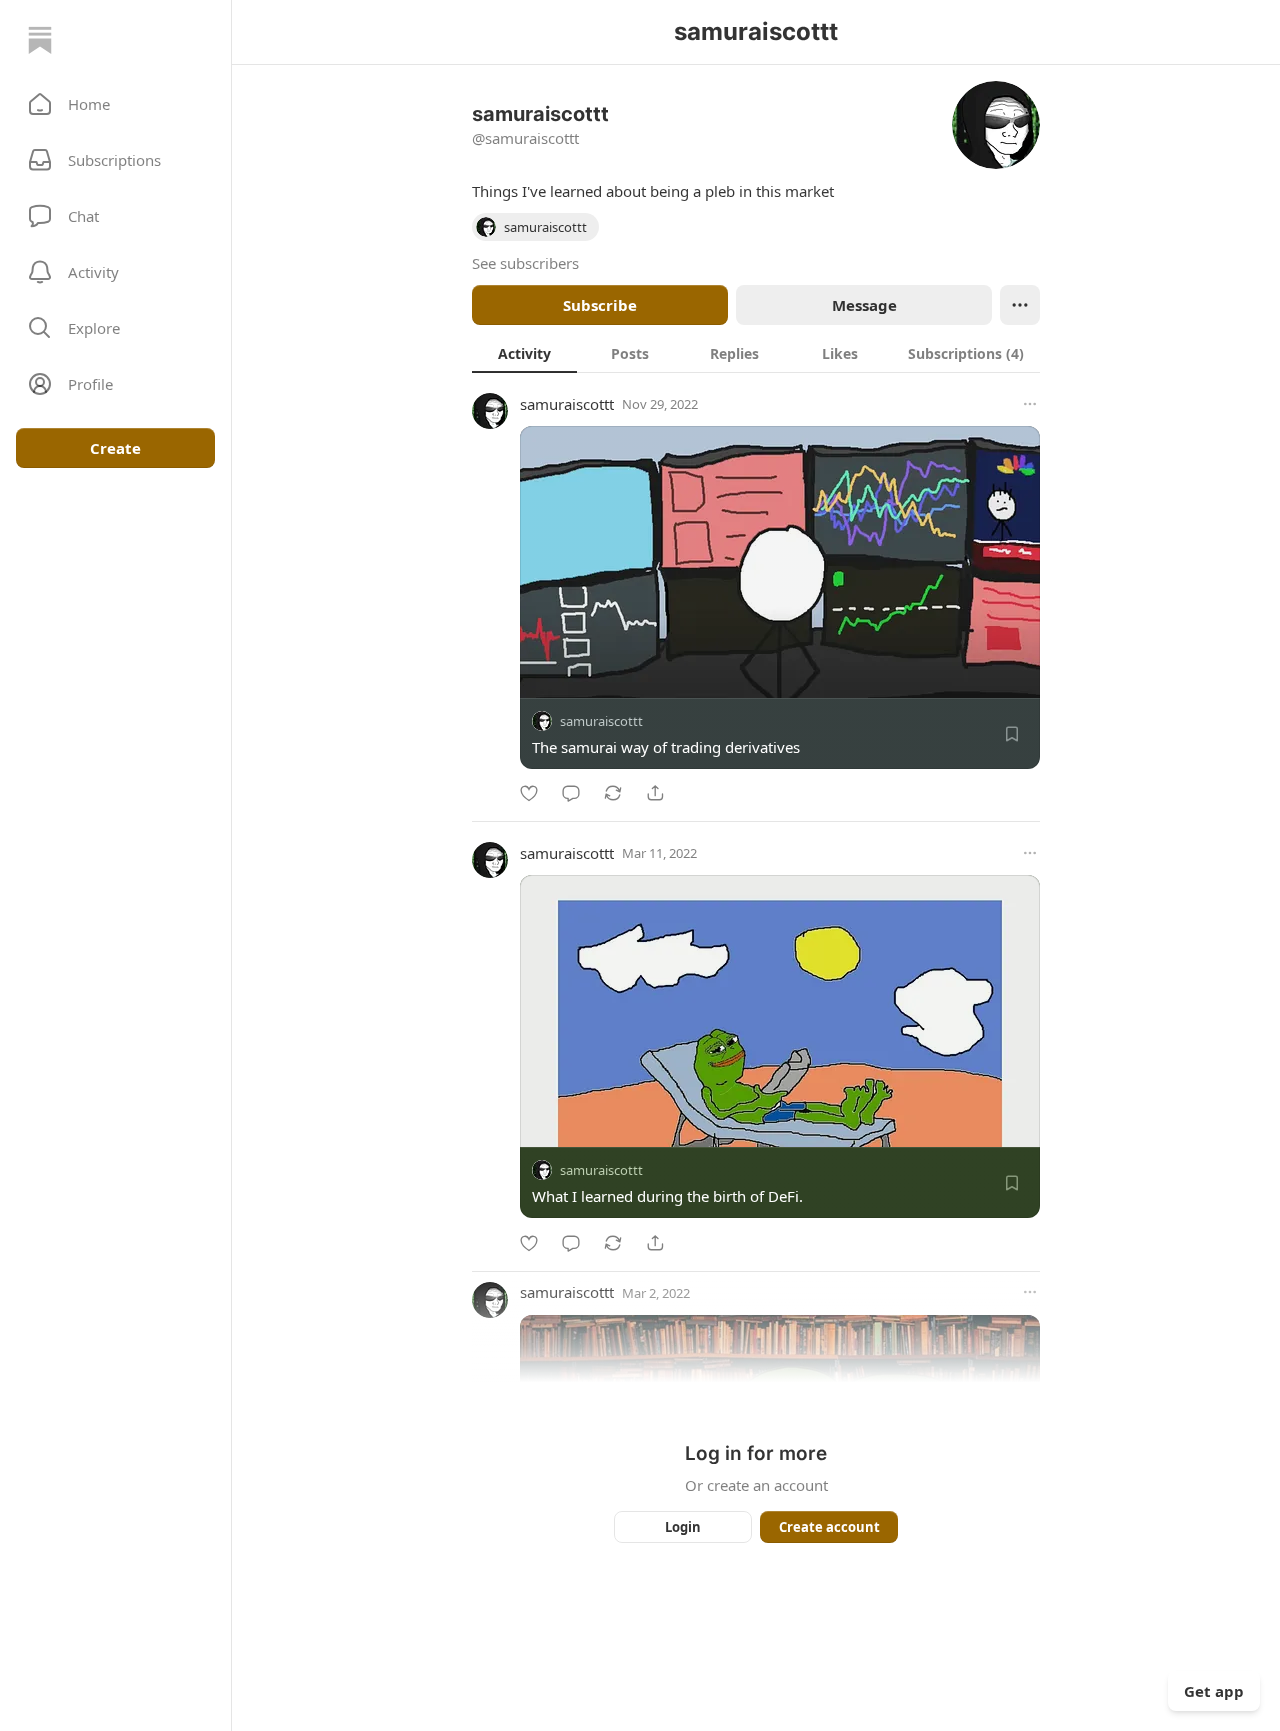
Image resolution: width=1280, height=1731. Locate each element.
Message (864, 305)
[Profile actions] (1020, 305)
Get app (1214, 1691)
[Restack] (613, 793)
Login (683, 1527)
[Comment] (571, 793)
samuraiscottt (567, 404)
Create (115, 448)
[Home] (40, 40)
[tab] (524, 353)
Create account (829, 1527)
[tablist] (756, 353)
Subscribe (600, 305)
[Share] (655, 793)
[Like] (529, 793)
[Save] (1012, 734)
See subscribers (525, 263)
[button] (115, 104)
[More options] (1030, 404)
